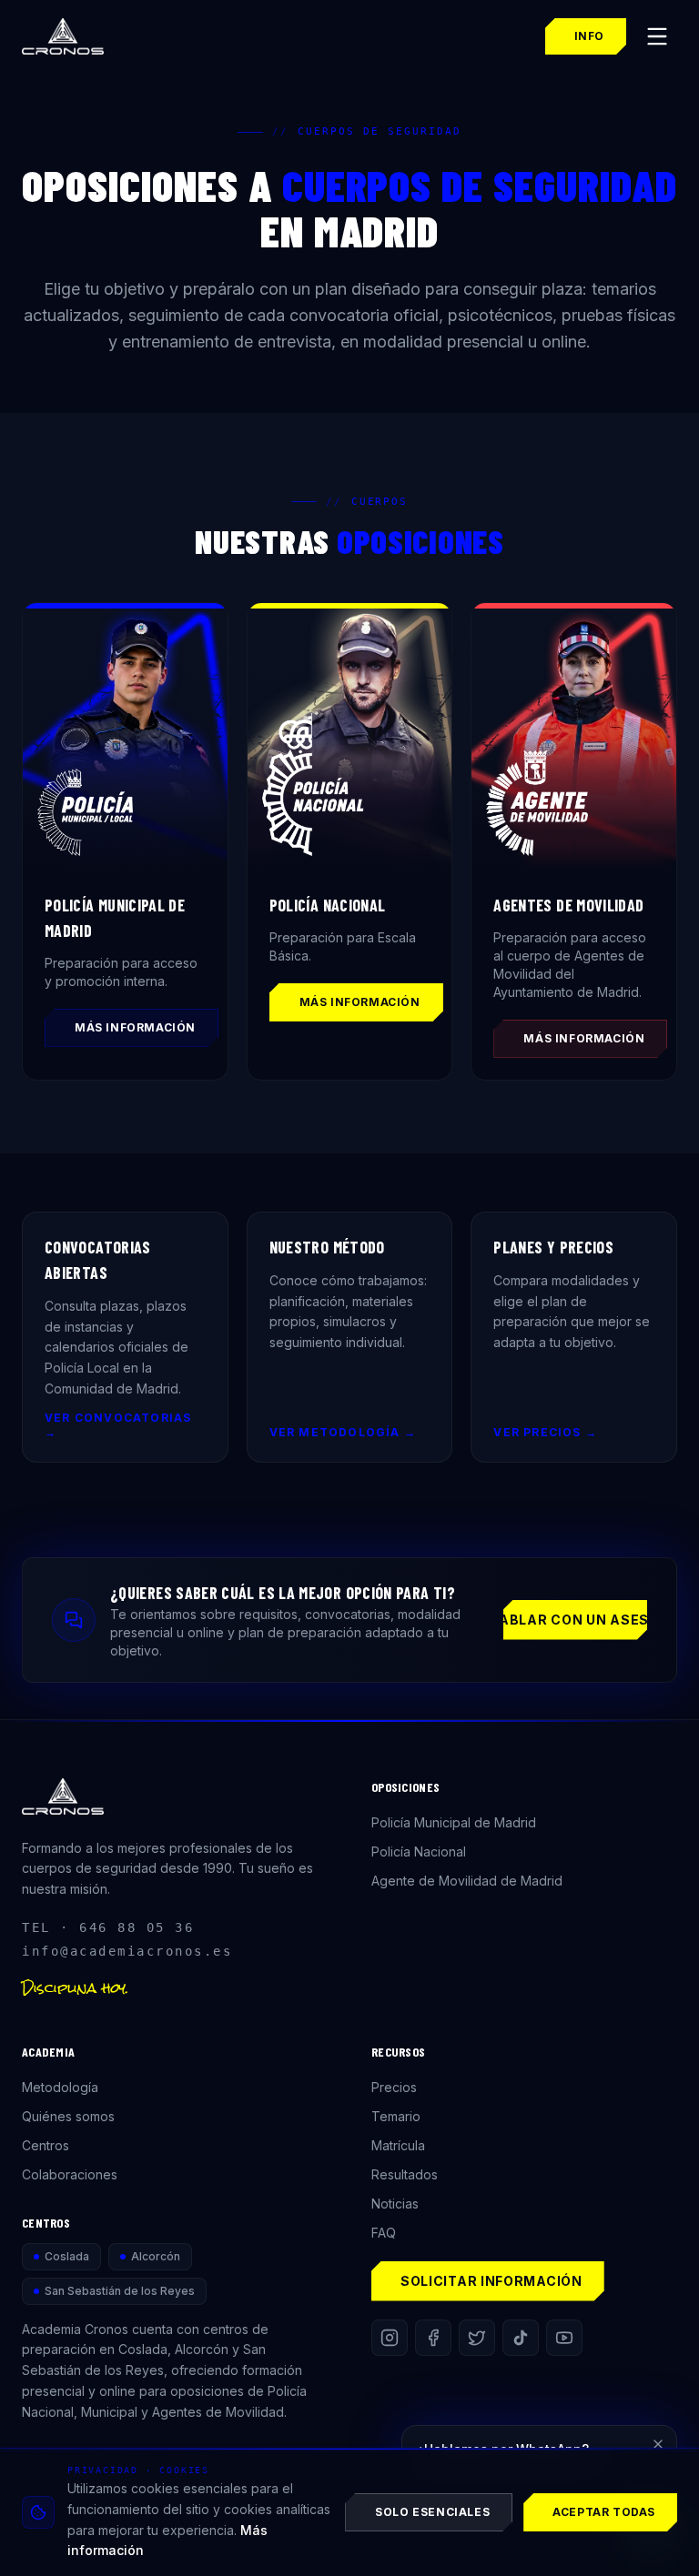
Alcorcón (156, 2256)
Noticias (395, 2204)
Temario (396, 2116)
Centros (46, 2145)
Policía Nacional (419, 1851)
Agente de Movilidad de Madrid (467, 1881)
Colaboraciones (70, 2174)
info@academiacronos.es (127, 1951)
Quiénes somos (68, 2116)
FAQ (384, 2233)
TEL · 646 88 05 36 (108, 1927)
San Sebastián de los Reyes (120, 2291)
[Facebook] (433, 2338)
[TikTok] (521, 2338)
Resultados (405, 2174)
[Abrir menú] (657, 36)
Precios (394, 2087)
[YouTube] (564, 2338)
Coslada (67, 2256)
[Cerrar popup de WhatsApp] (658, 2444)
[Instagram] (390, 2338)
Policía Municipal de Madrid (454, 1822)
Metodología (60, 2087)
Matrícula (398, 2145)
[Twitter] (477, 2338)
